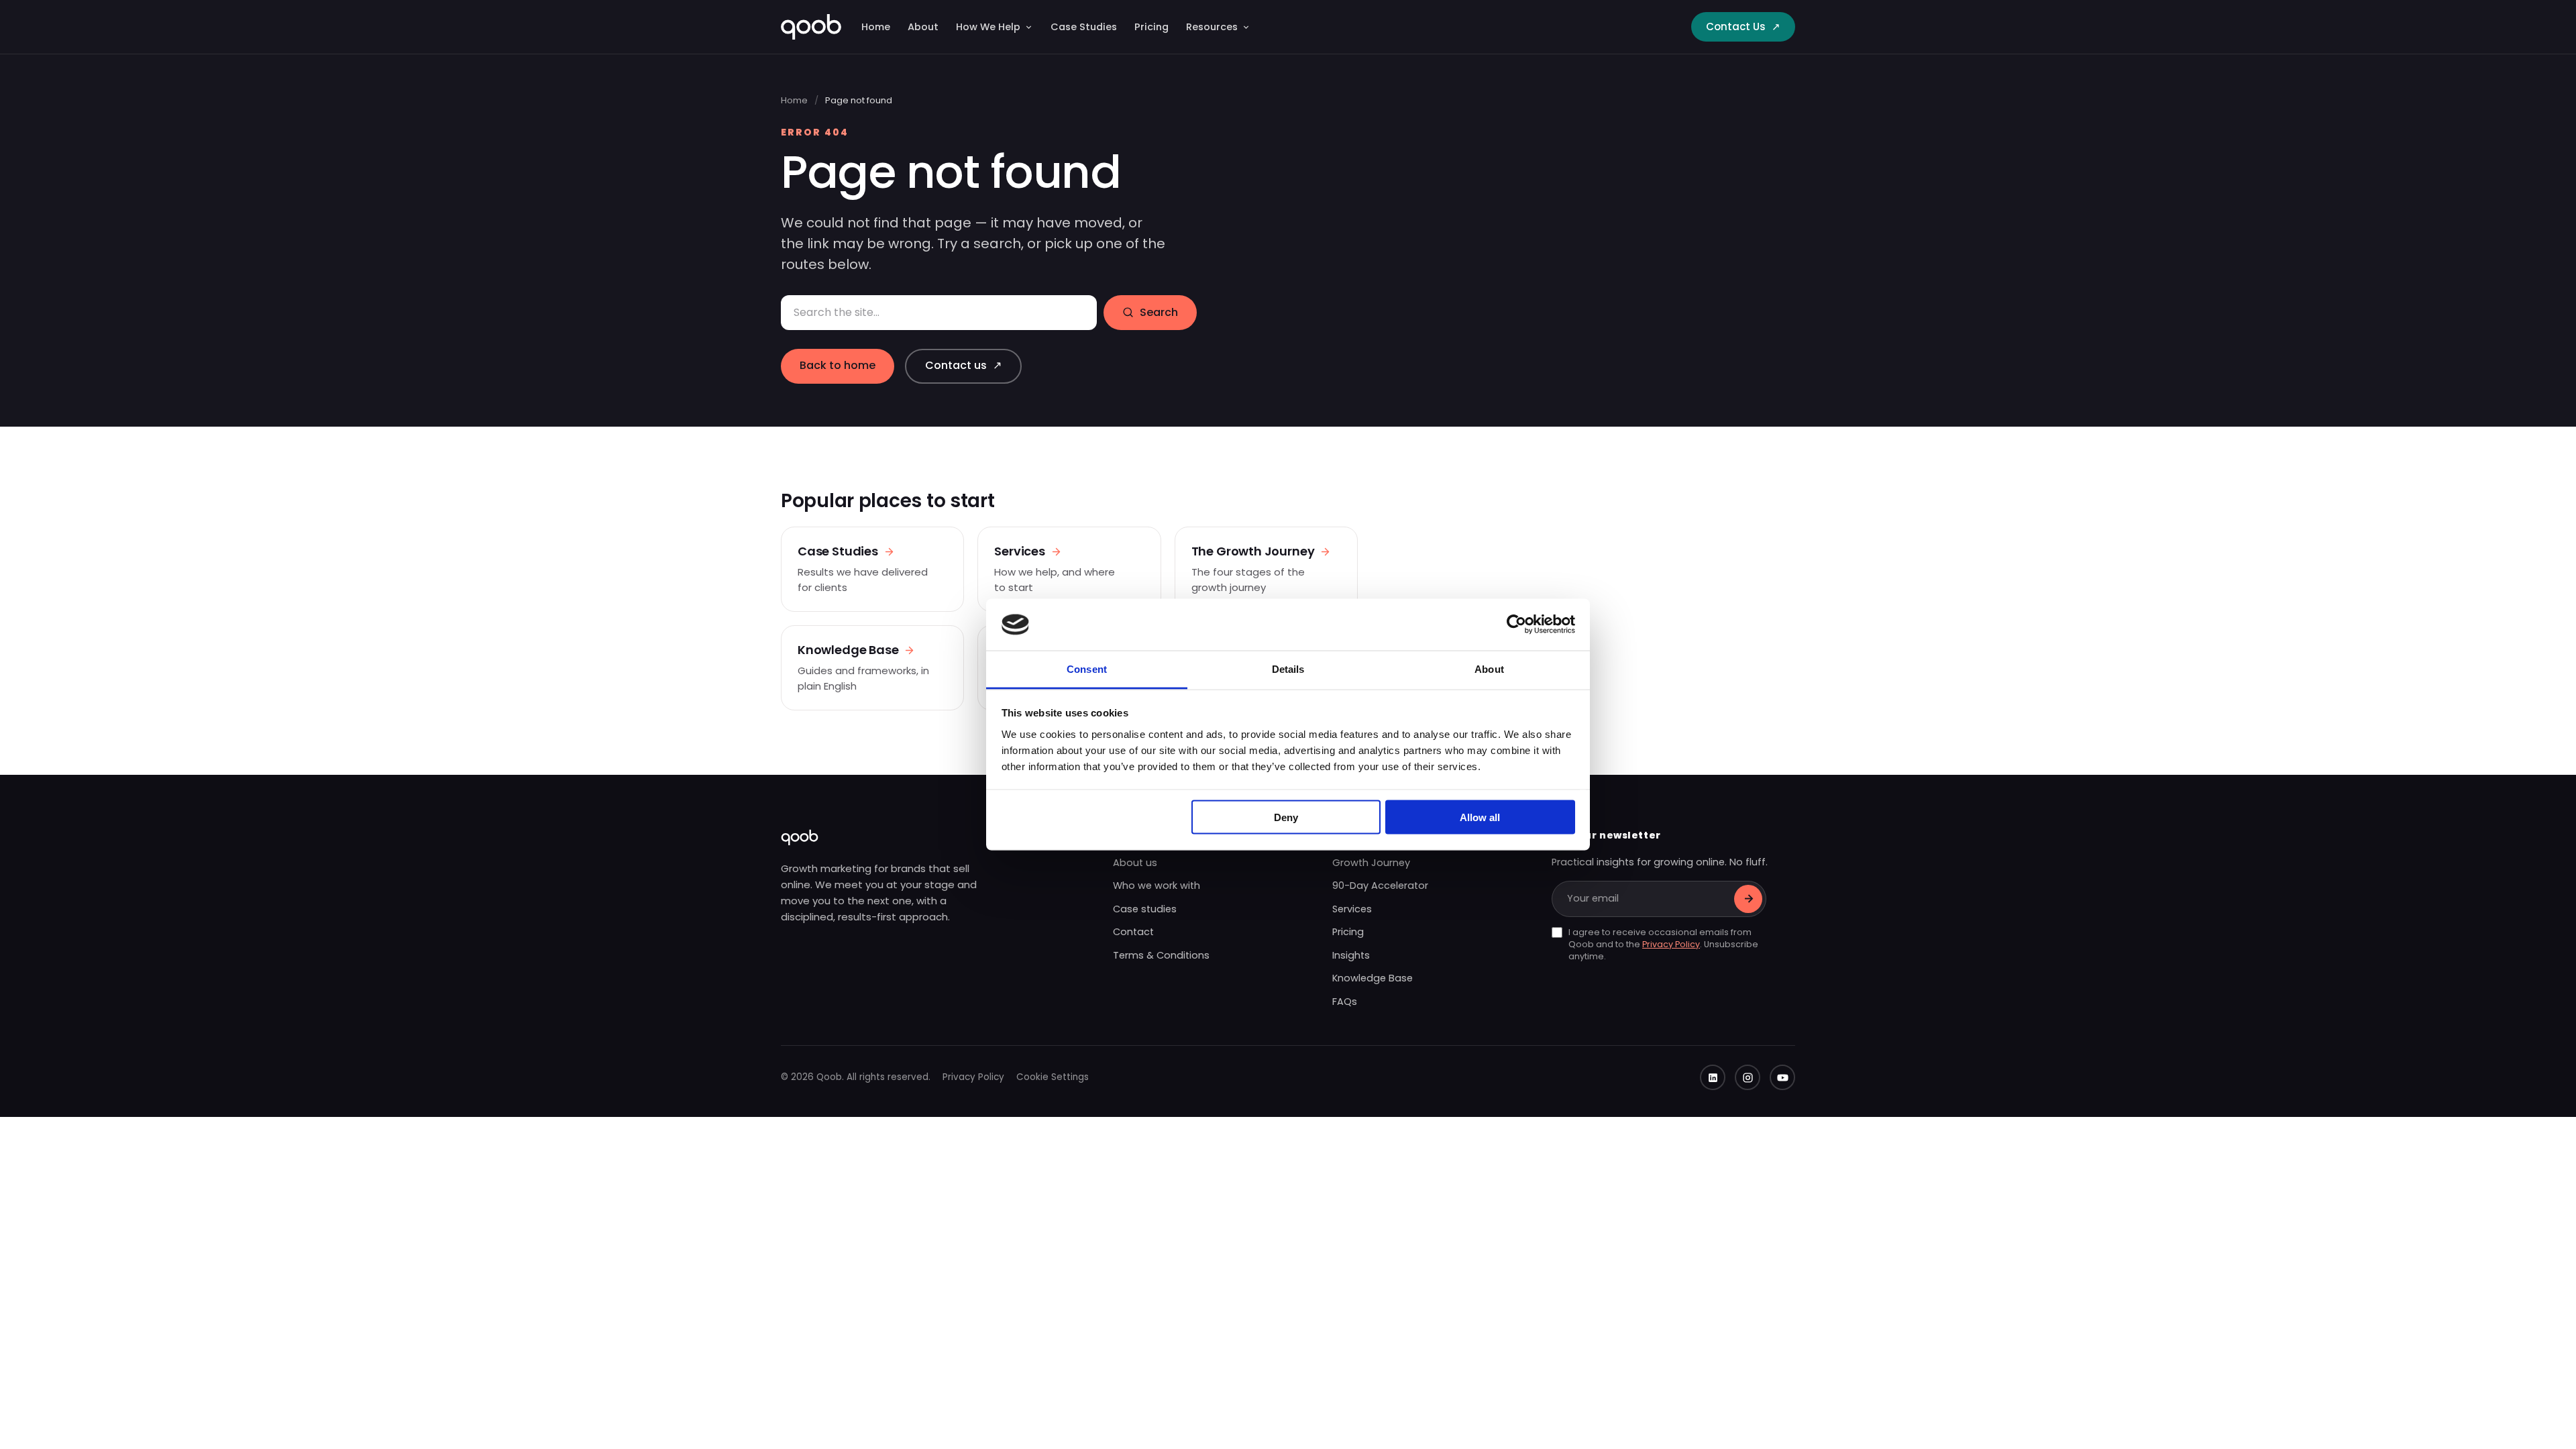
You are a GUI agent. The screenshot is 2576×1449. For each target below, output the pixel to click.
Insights (1351, 955)
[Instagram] (1748, 1077)
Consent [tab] (1087, 668)
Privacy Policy (1671, 944)
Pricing (1151, 27)
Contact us (963, 365)
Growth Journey (1371, 863)
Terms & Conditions (1161, 955)
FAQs (1345, 1002)
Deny (1286, 817)
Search (1159, 312)
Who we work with (1157, 885)
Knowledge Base (1373, 978)
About (923, 27)
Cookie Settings (1053, 1077)
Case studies (1145, 909)
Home (876, 27)
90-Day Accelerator (1380, 885)
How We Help (988, 27)
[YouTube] (1782, 1077)
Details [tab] (1288, 668)
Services (1352, 909)
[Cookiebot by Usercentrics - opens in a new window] (1516, 625)
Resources (1212, 27)
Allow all (1480, 817)
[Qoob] (811, 27)
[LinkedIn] (1713, 1077)
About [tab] (1489, 668)
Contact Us (1743, 26)
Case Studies (1084, 27)
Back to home (838, 365)
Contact (1133, 932)
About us (1135, 863)
